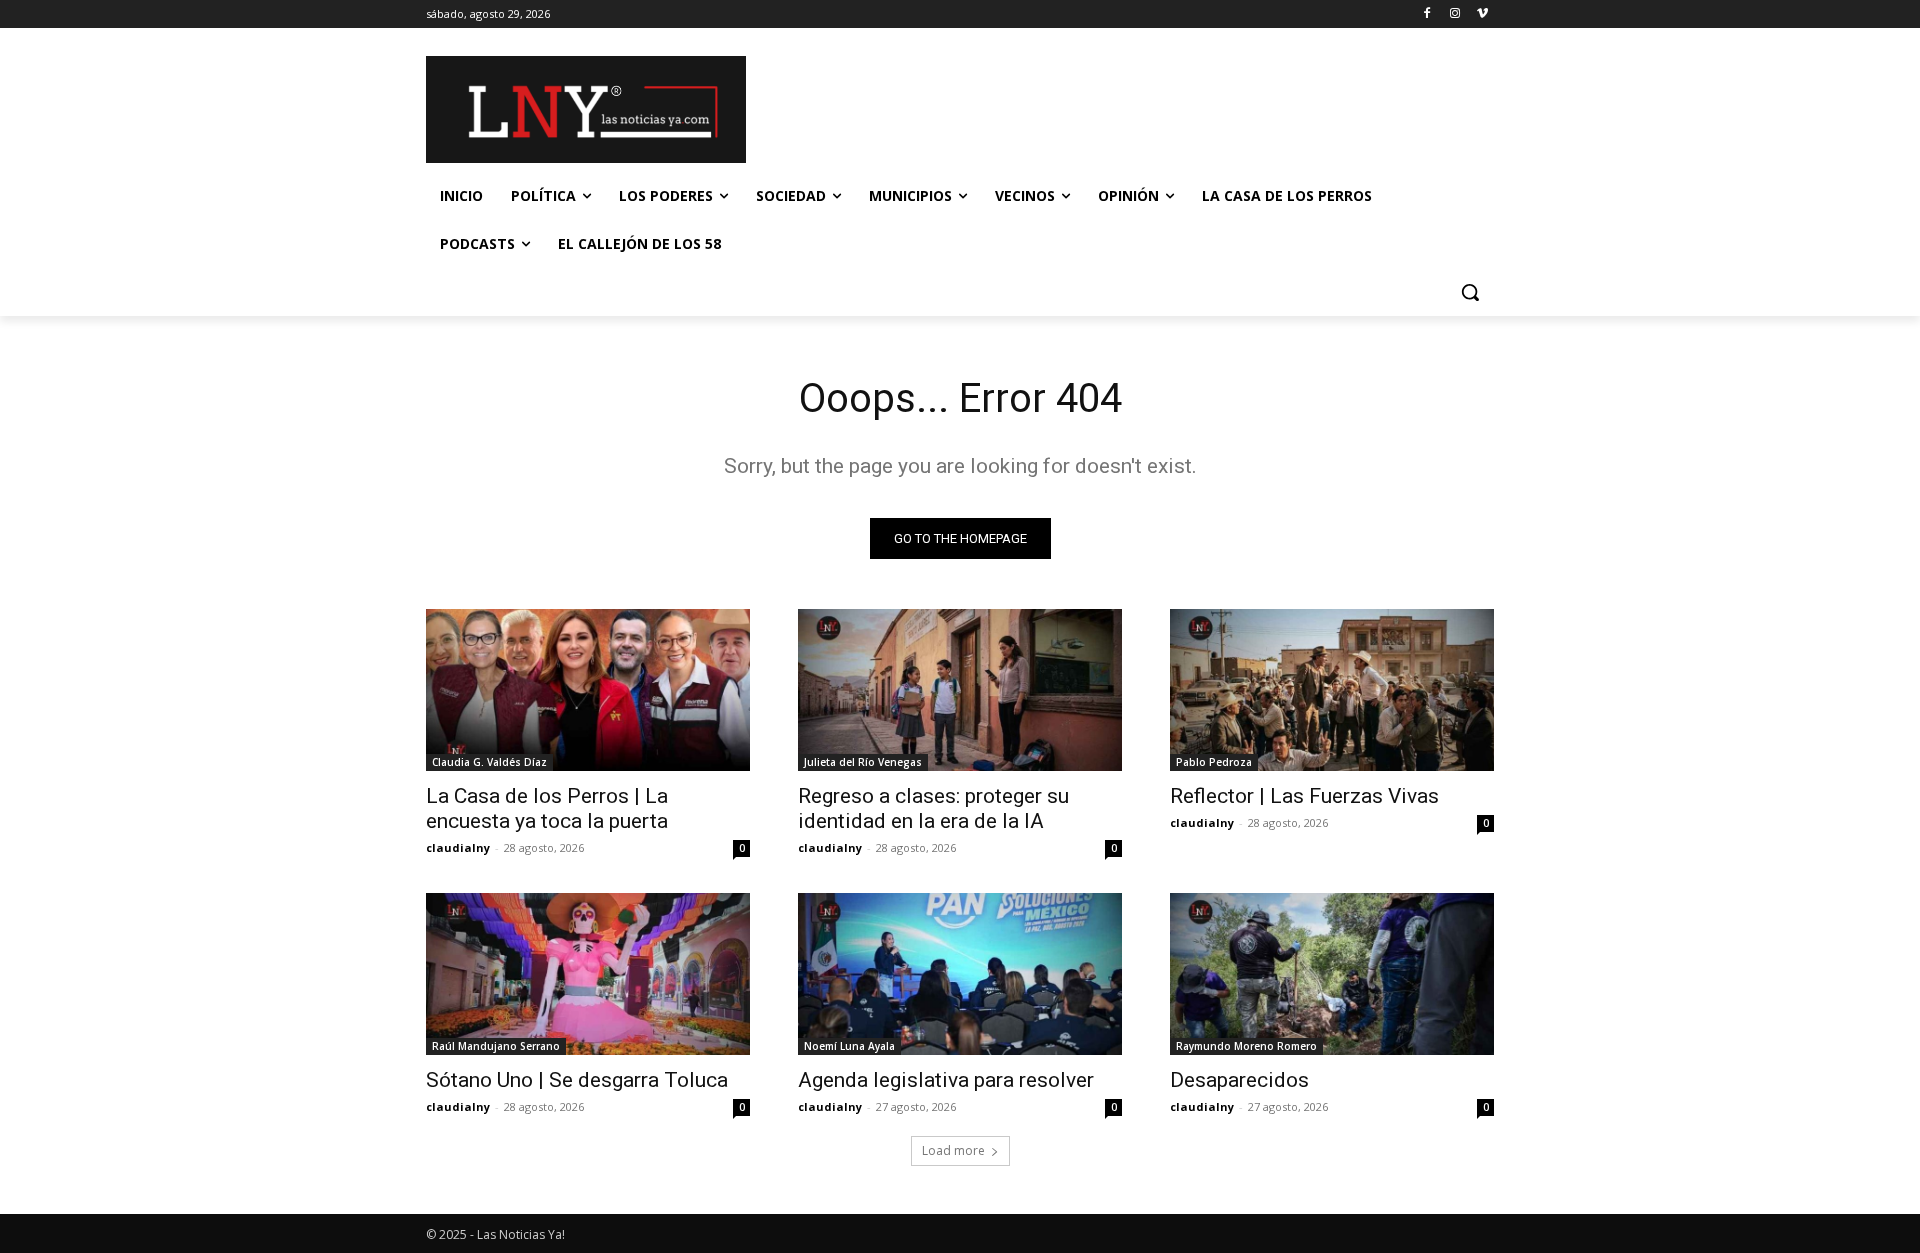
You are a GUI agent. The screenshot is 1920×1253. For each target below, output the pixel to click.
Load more (953, 1150)
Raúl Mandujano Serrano (496, 1046)
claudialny (458, 847)
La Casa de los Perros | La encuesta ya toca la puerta (547, 808)
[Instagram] (1454, 14)
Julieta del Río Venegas (863, 762)
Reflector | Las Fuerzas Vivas (1304, 796)
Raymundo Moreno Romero (1246, 1046)
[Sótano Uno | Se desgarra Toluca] (588, 974)
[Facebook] (1427, 14)
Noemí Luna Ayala (849, 1046)
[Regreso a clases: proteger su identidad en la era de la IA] (960, 690)
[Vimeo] (1482, 14)
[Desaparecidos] (1332, 974)
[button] (1470, 292)
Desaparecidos (1239, 1080)
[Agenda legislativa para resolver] (960, 974)
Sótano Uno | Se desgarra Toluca (577, 1080)
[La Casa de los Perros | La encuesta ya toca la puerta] (588, 690)
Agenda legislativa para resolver (946, 1080)
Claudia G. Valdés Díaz (489, 762)
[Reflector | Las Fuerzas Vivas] (1332, 690)
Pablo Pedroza (1214, 762)
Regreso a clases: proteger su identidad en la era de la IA (933, 808)
